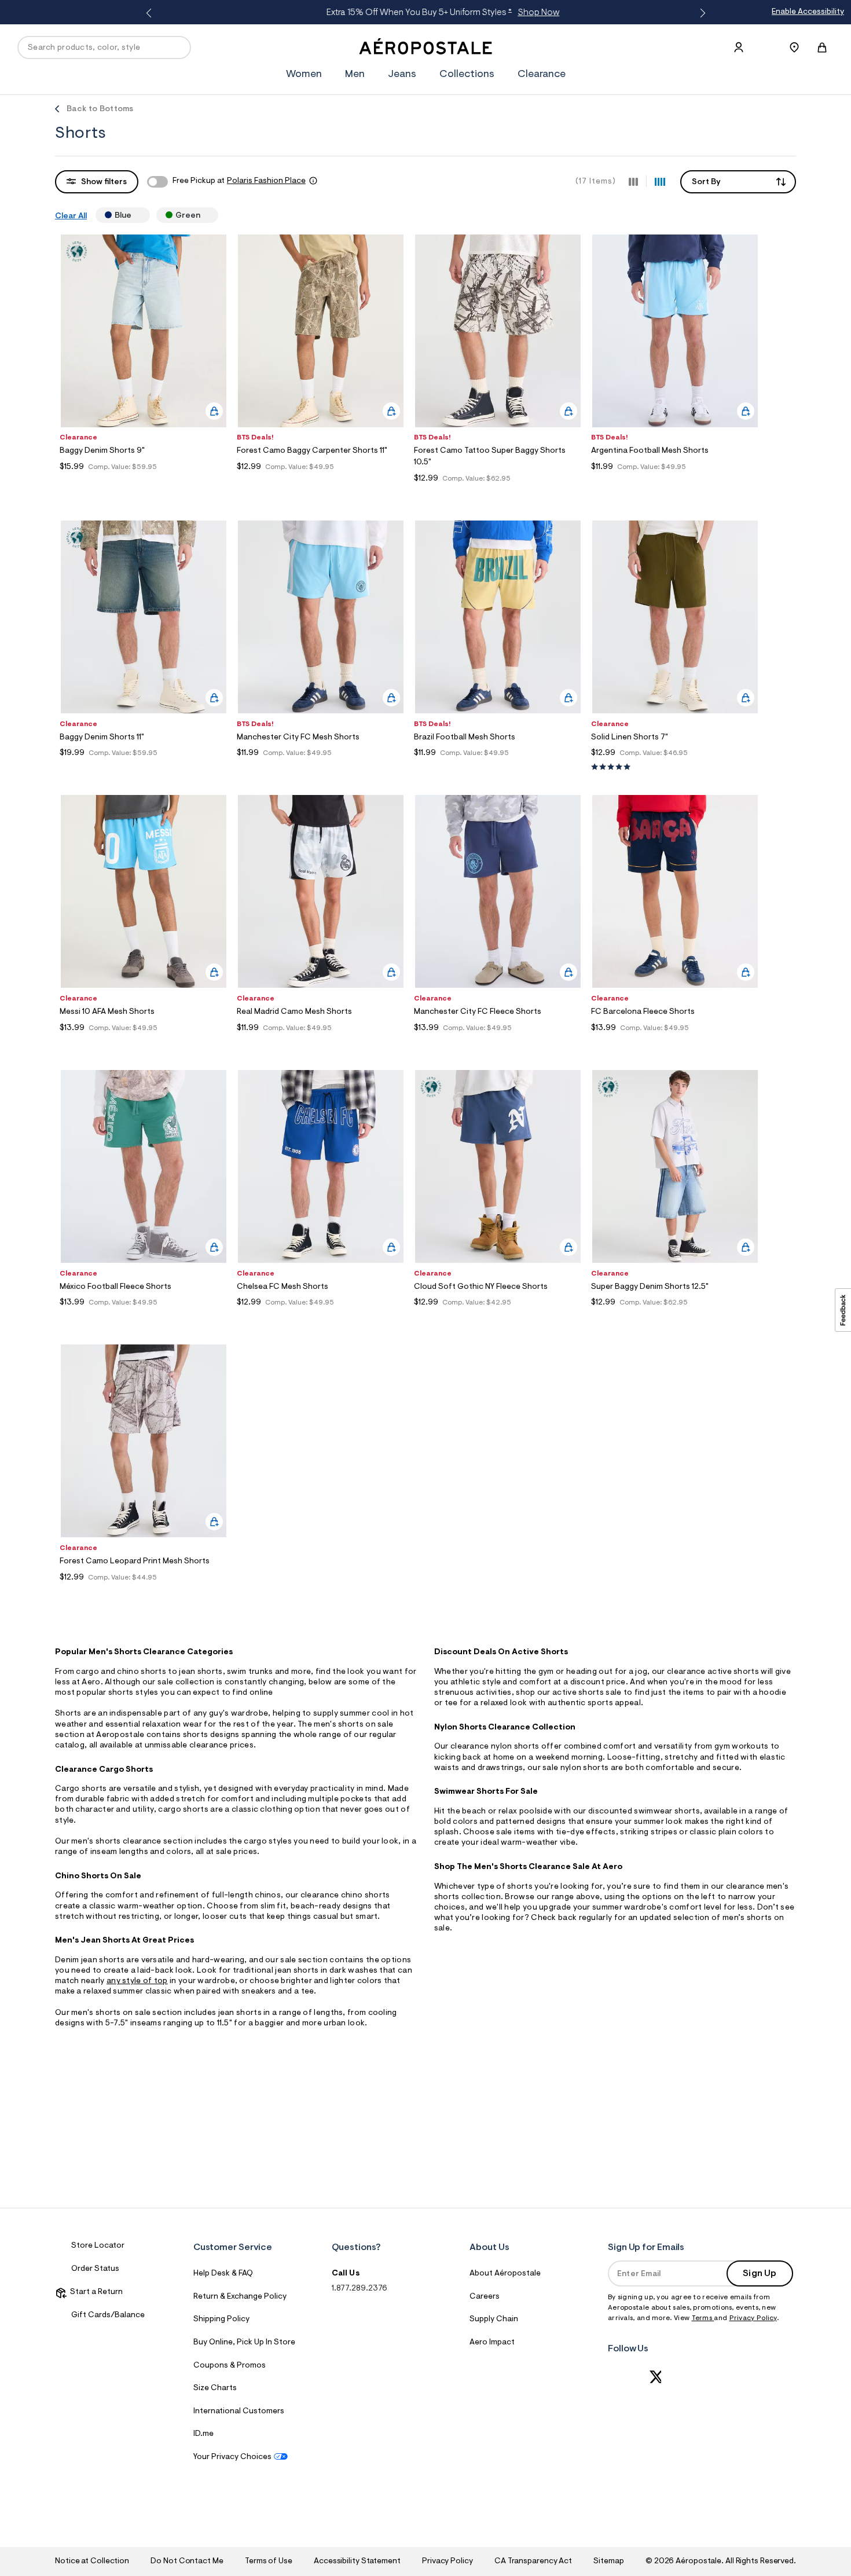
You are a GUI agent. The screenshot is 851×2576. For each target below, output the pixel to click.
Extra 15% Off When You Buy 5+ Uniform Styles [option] (423, 13)
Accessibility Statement (357, 2562)
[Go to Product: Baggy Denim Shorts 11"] (144, 767)
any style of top (137, 1981)
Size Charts (215, 2388)
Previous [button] (151, 13)
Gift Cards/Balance (108, 2315)
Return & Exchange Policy (240, 2297)
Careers (485, 2297)
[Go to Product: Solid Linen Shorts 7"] (675, 767)
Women (304, 75)
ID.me (203, 2434)
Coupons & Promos (230, 2366)
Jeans (402, 75)
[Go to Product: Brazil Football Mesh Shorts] (498, 767)
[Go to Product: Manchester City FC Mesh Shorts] (321, 767)
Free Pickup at (239, 181)
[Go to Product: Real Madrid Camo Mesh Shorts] (321, 1043)
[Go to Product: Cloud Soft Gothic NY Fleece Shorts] (498, 1317)
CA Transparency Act (533, 2562)
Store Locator (98, 2246)
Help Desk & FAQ (223, 2274)
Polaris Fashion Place (266, 181)
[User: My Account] (739, 47)
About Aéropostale (505, 2274)
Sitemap (608, 2562)
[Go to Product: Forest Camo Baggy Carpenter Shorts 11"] (321, 481)
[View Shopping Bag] (822, 47)
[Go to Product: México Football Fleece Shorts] (144, 1317)
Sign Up (760, 2274)
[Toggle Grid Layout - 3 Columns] (633, 181)
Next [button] (700, 13)
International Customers (239, 2412)
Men (355, 75)
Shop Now (519, 13)
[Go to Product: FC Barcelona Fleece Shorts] (675, 1043)
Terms (703, 2318)
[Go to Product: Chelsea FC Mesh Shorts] (321, 1317)
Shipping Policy (221, 2320)
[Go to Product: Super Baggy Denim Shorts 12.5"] (675, 1317)
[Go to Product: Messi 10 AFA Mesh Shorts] (144, 1043)
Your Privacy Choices (232, 2457)
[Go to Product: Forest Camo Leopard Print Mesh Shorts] (144, 1592)
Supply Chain (494, 2320)
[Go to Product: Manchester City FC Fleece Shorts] (498, 1043)
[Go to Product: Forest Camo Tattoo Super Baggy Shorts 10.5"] (498, 493)
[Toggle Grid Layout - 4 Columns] (660, 181)
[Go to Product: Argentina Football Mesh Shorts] (675, 481)
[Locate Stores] (794, 47)
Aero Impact (492, 2343)
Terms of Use (269, 2562)
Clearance (542, 75)
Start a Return (95, 2292)
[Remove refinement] (136, 215)
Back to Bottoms (100, 109)
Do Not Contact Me (187, 2562)
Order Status (95, 2269)
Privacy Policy (753, 2318)
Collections (467, 75)
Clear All (71, 217)
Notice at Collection (92, 2562)
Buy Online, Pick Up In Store (244, 2343)
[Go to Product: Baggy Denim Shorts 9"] (144, 481)
